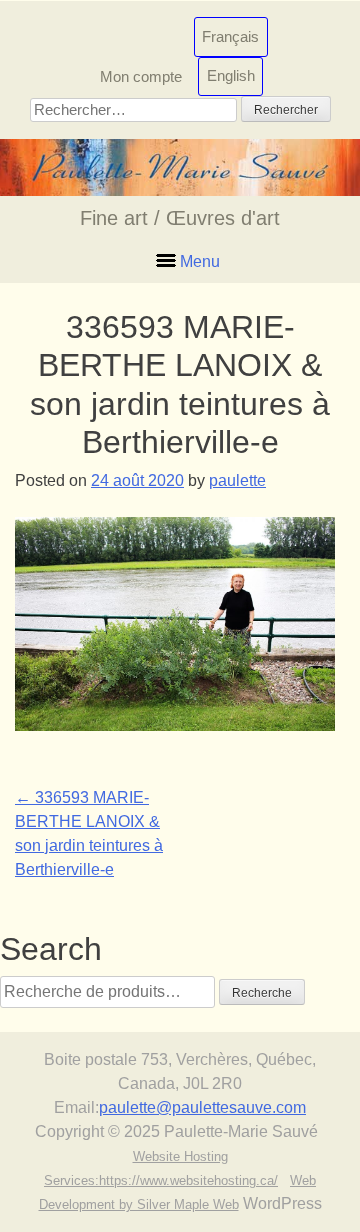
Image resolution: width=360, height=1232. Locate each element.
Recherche (262, 993)
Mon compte (141, 75)
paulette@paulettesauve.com (202, 1107)
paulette (237, 480)
